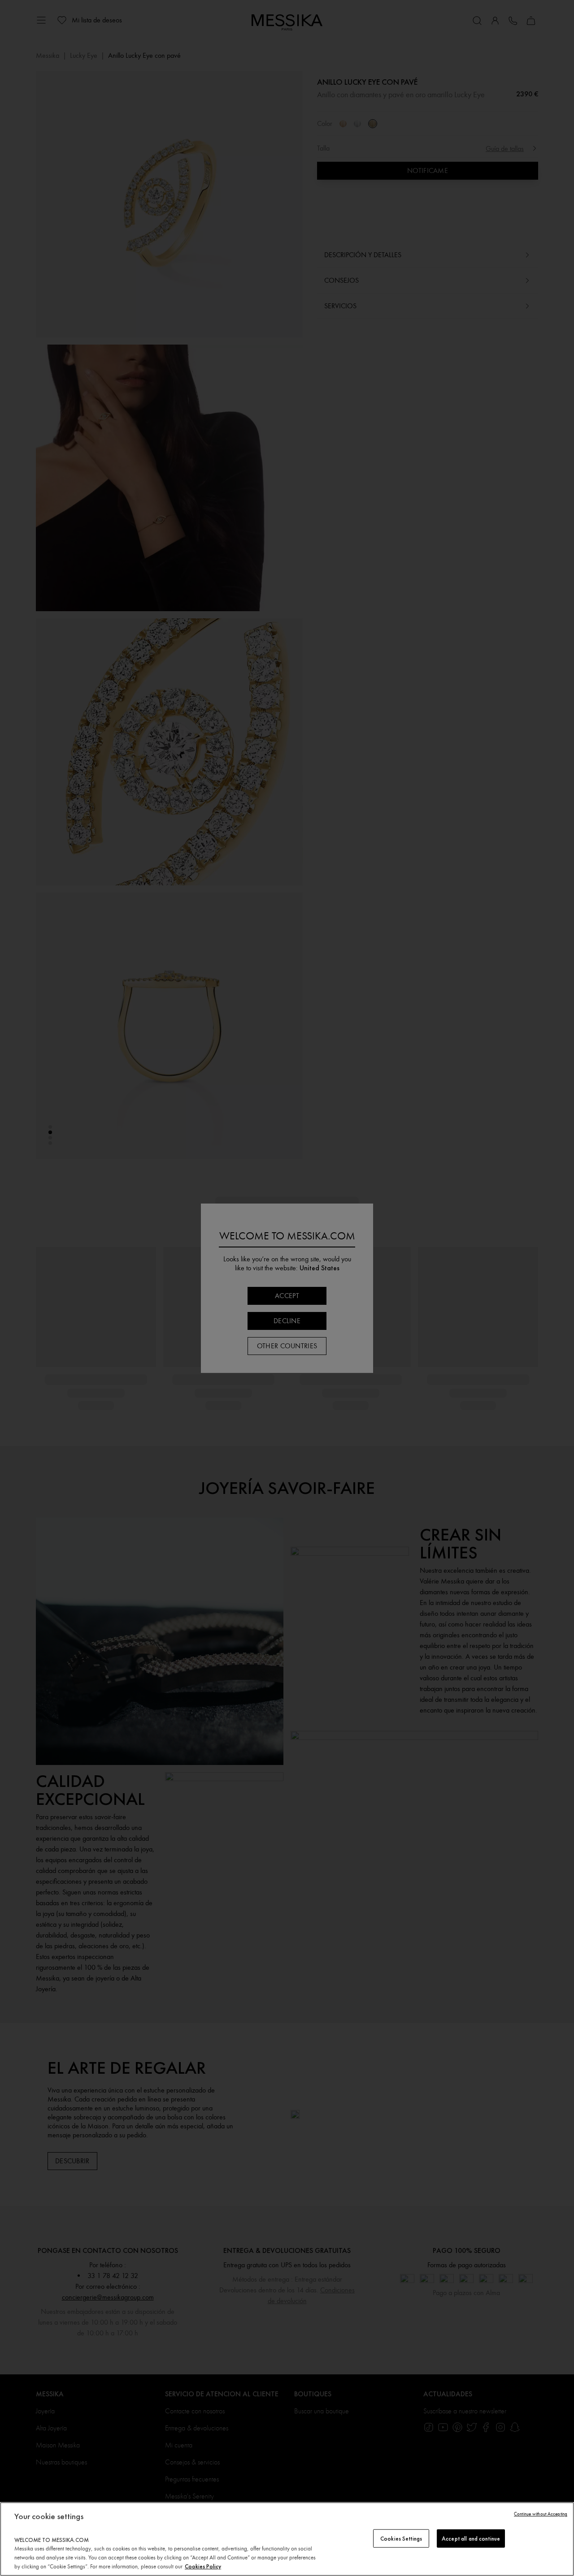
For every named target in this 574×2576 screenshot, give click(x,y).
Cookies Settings (401, 2538)
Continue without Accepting (541, 2514)
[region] (287, 2539)
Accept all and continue (471, 2538)
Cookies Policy (203, 2566)
